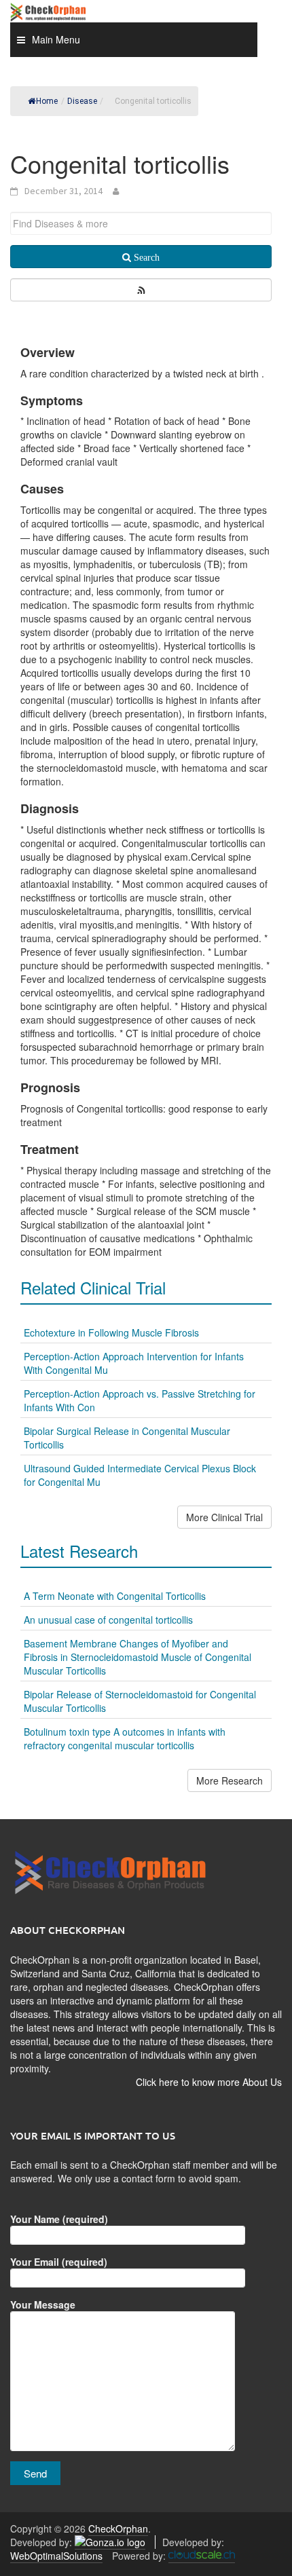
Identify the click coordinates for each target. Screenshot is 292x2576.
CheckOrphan (118, 2528)
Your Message (43, 2304)
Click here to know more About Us (209, 2082)
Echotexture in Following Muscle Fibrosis (111, 1332)
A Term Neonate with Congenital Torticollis (115, 1596)
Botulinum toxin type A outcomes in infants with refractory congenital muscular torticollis (125, 1738)
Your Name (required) (59, 2219)
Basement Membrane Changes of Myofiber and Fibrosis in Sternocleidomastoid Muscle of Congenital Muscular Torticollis (138, 1657)
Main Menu (56, 39)
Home (47, 101)
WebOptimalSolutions (56, 2556)
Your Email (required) (59, 2262)
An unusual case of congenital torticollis (108, 1620)
